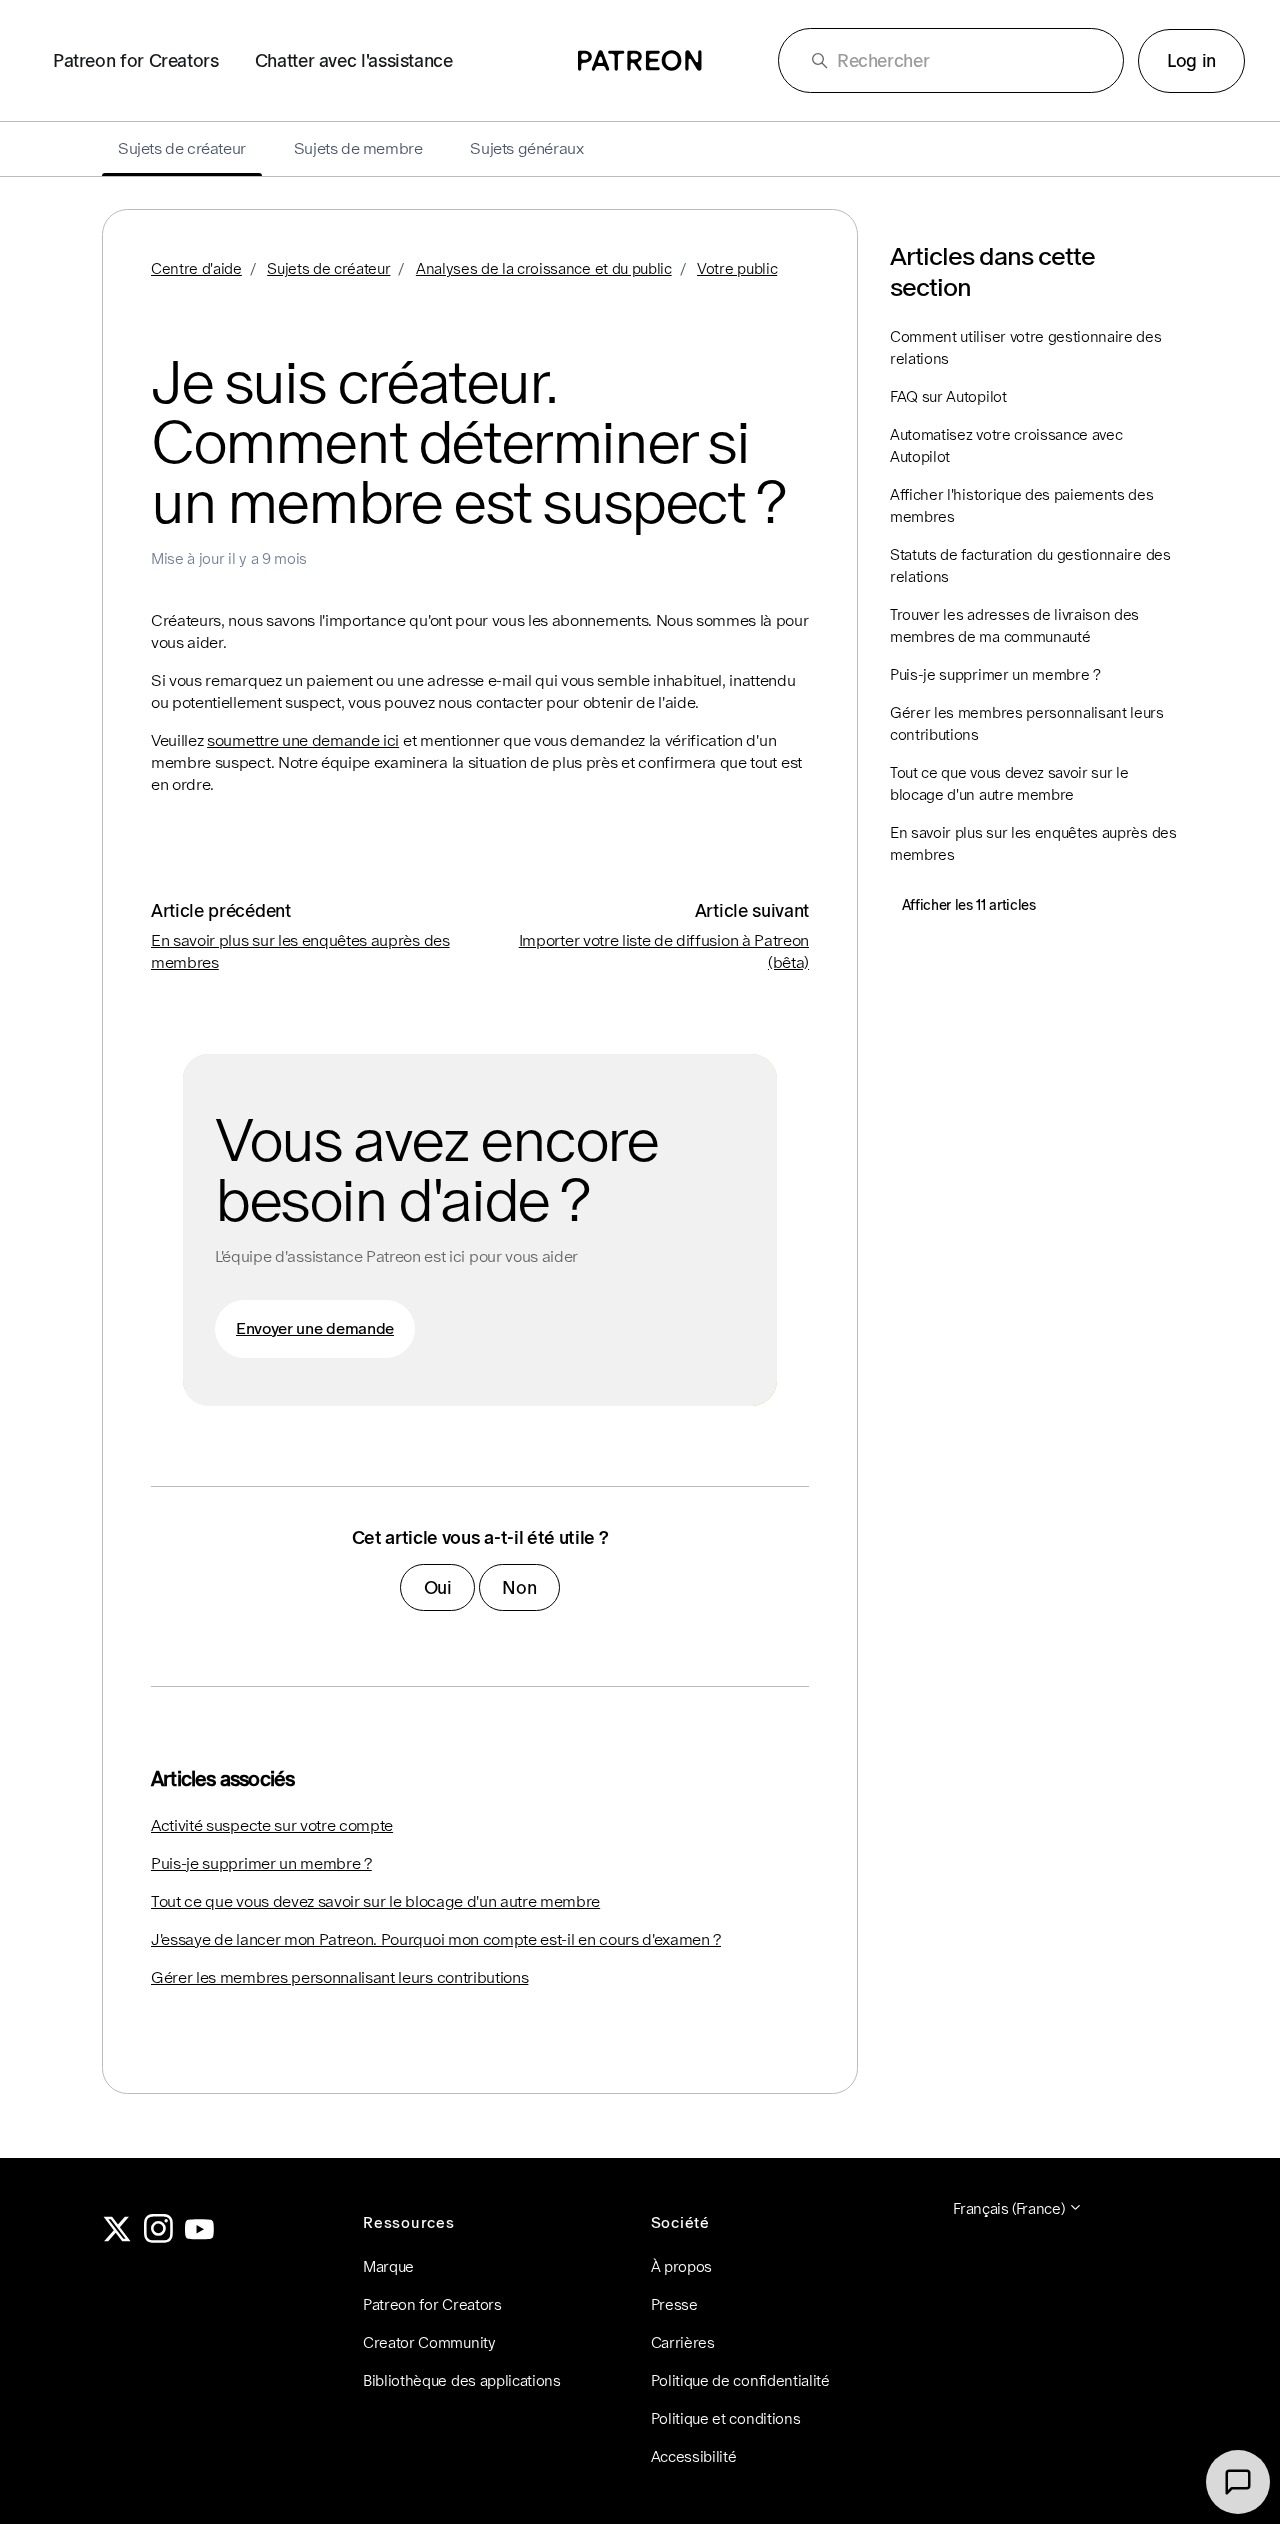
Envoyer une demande (315, 1328)
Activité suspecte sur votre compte (272, 1825)
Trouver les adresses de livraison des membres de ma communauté (1014, 625)
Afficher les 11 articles (969, 905)
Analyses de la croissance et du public (544, 268)
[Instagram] (159, 2237)
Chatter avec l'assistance (354, 60)
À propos (681, 2266)
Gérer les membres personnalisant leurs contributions (339, 1977)
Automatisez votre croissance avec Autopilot (1006, 445)
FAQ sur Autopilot (948, 396)
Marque (388, 2266)
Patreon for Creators (136, 60)
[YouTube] (200, 2237)
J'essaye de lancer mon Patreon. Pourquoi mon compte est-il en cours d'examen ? (436, 1939)
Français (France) (1010, 2208)
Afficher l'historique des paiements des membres (1022, 505)
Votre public (737, 268)
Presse (674, 2304)
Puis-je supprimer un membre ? (261, 1863)
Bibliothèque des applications (462, 2380)
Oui (438, 1587)
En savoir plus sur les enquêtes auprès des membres (1033, 843)
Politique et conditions (726, 2418)
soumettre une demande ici (303, 740)
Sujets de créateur (328, 268)
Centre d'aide (196, 268)
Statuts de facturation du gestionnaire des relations (1030, 565)
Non (519, 1587)
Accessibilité (694, 2456)
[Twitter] (117, 2237)
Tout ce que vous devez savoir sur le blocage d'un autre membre (375, 1901)
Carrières (683, 2342)
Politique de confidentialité (740, 2380)
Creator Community (429, 2342)
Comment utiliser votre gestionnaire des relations (1026, 347)
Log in (1191, 60)
